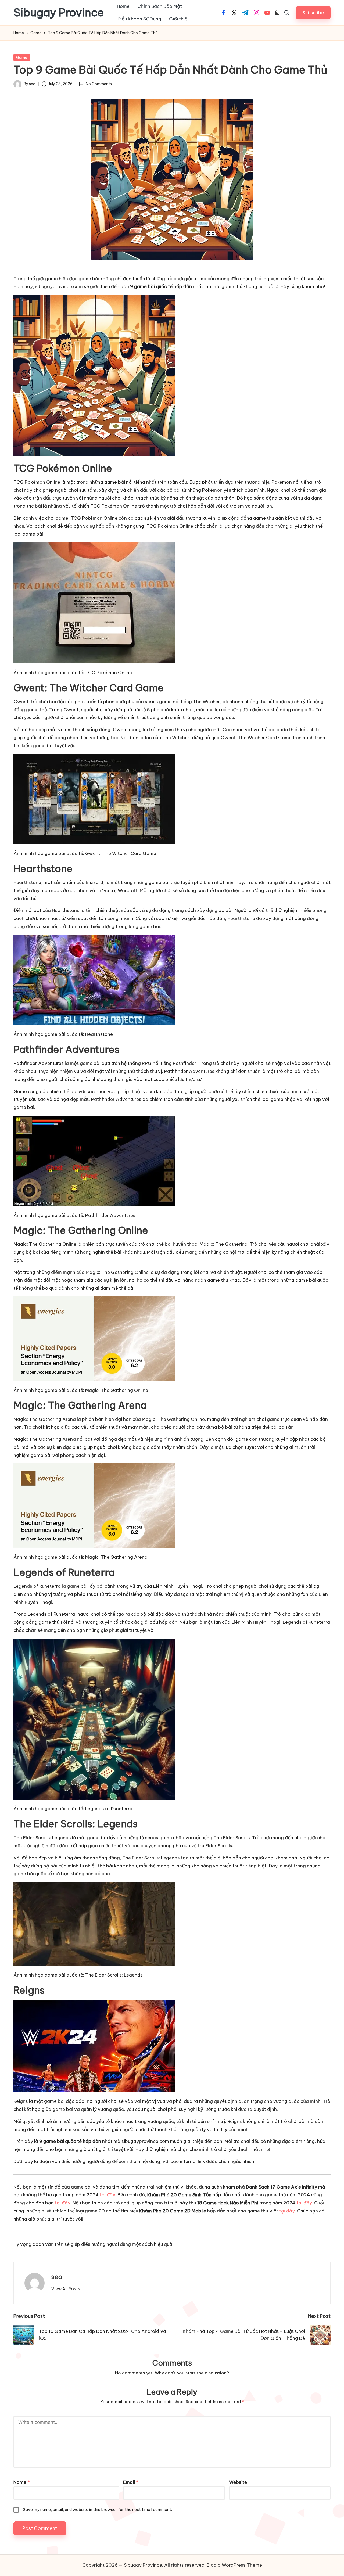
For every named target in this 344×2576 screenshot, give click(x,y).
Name (22, 2482)
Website (238, 2482)
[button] (313, 12)
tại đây (107, 2195)
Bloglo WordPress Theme (234, 2565)
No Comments (99, 84)
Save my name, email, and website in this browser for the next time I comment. (98, 2509)
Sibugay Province (59, 13)
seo (57, 2277)
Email (131, 2482)
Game (22, 58)
